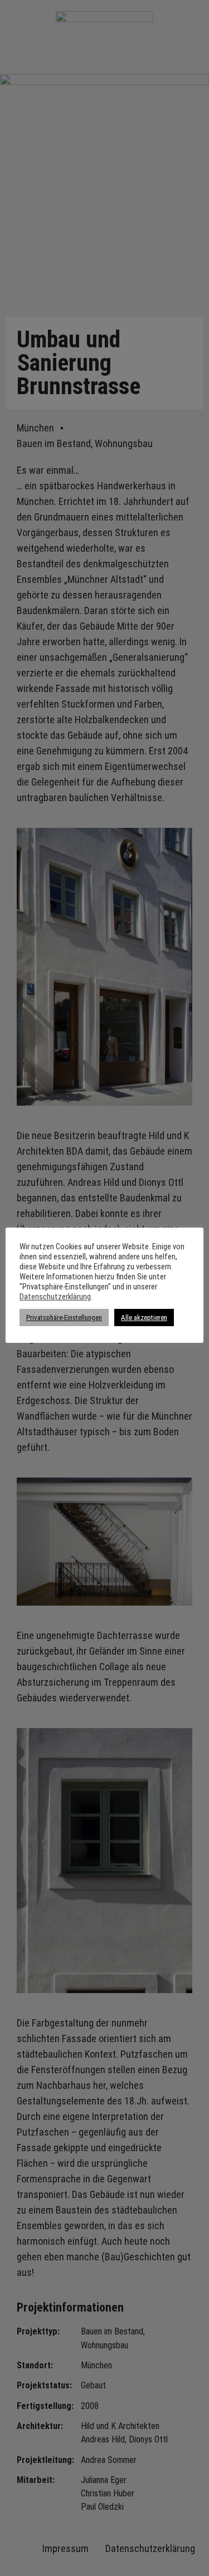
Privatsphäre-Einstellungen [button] (64, 1318)
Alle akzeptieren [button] (144, 1318)
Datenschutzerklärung (55, 1297)
